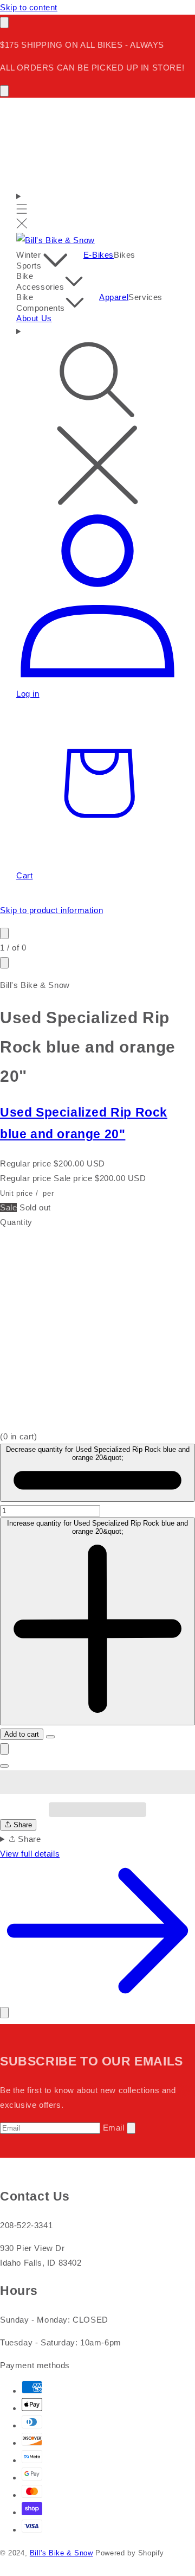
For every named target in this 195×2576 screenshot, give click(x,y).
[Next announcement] (4, 91)
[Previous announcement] (4, 23)
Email (114, 2128)
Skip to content (29, 7)
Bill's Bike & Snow (61, 2553)
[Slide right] (4, 963)
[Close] (4, 2013)
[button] (97, 1782)
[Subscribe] (131, 2128)
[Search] (97, 417)
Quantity (16, 1222)
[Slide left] (4, 933)
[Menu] (22, 211)
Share (22, 1825)
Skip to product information (51, 910)
